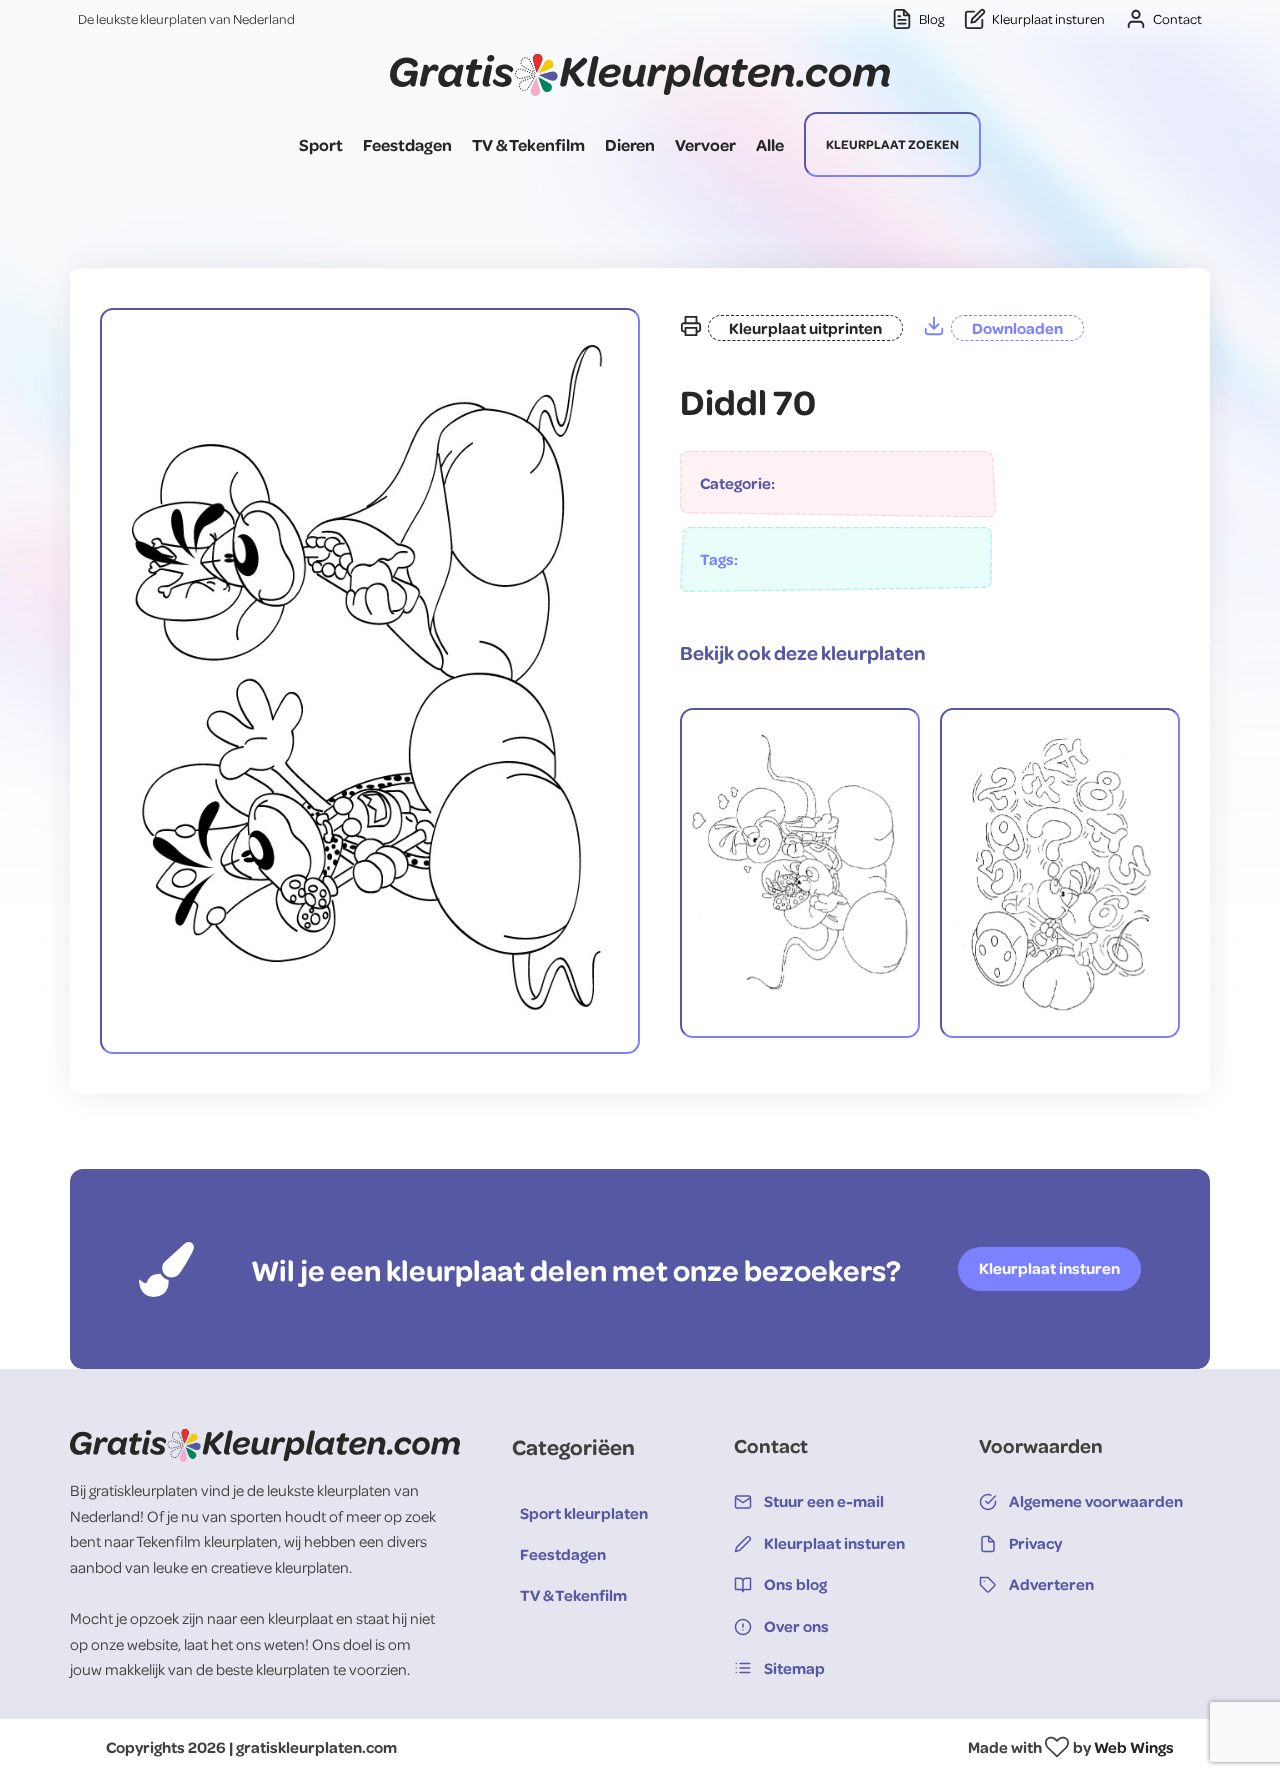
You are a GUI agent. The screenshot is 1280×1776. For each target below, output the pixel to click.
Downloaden (1017, 328)
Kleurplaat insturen (1049, 1268)
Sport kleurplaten (584, 1513)
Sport (321, 144)
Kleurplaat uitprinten (805, 328)
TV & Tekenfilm (528, 144)
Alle (770, 144)
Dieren (630, 144)
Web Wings (1134, 1747)
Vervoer (705, 144)
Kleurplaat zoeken (892, 144)
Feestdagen (407, 144)
